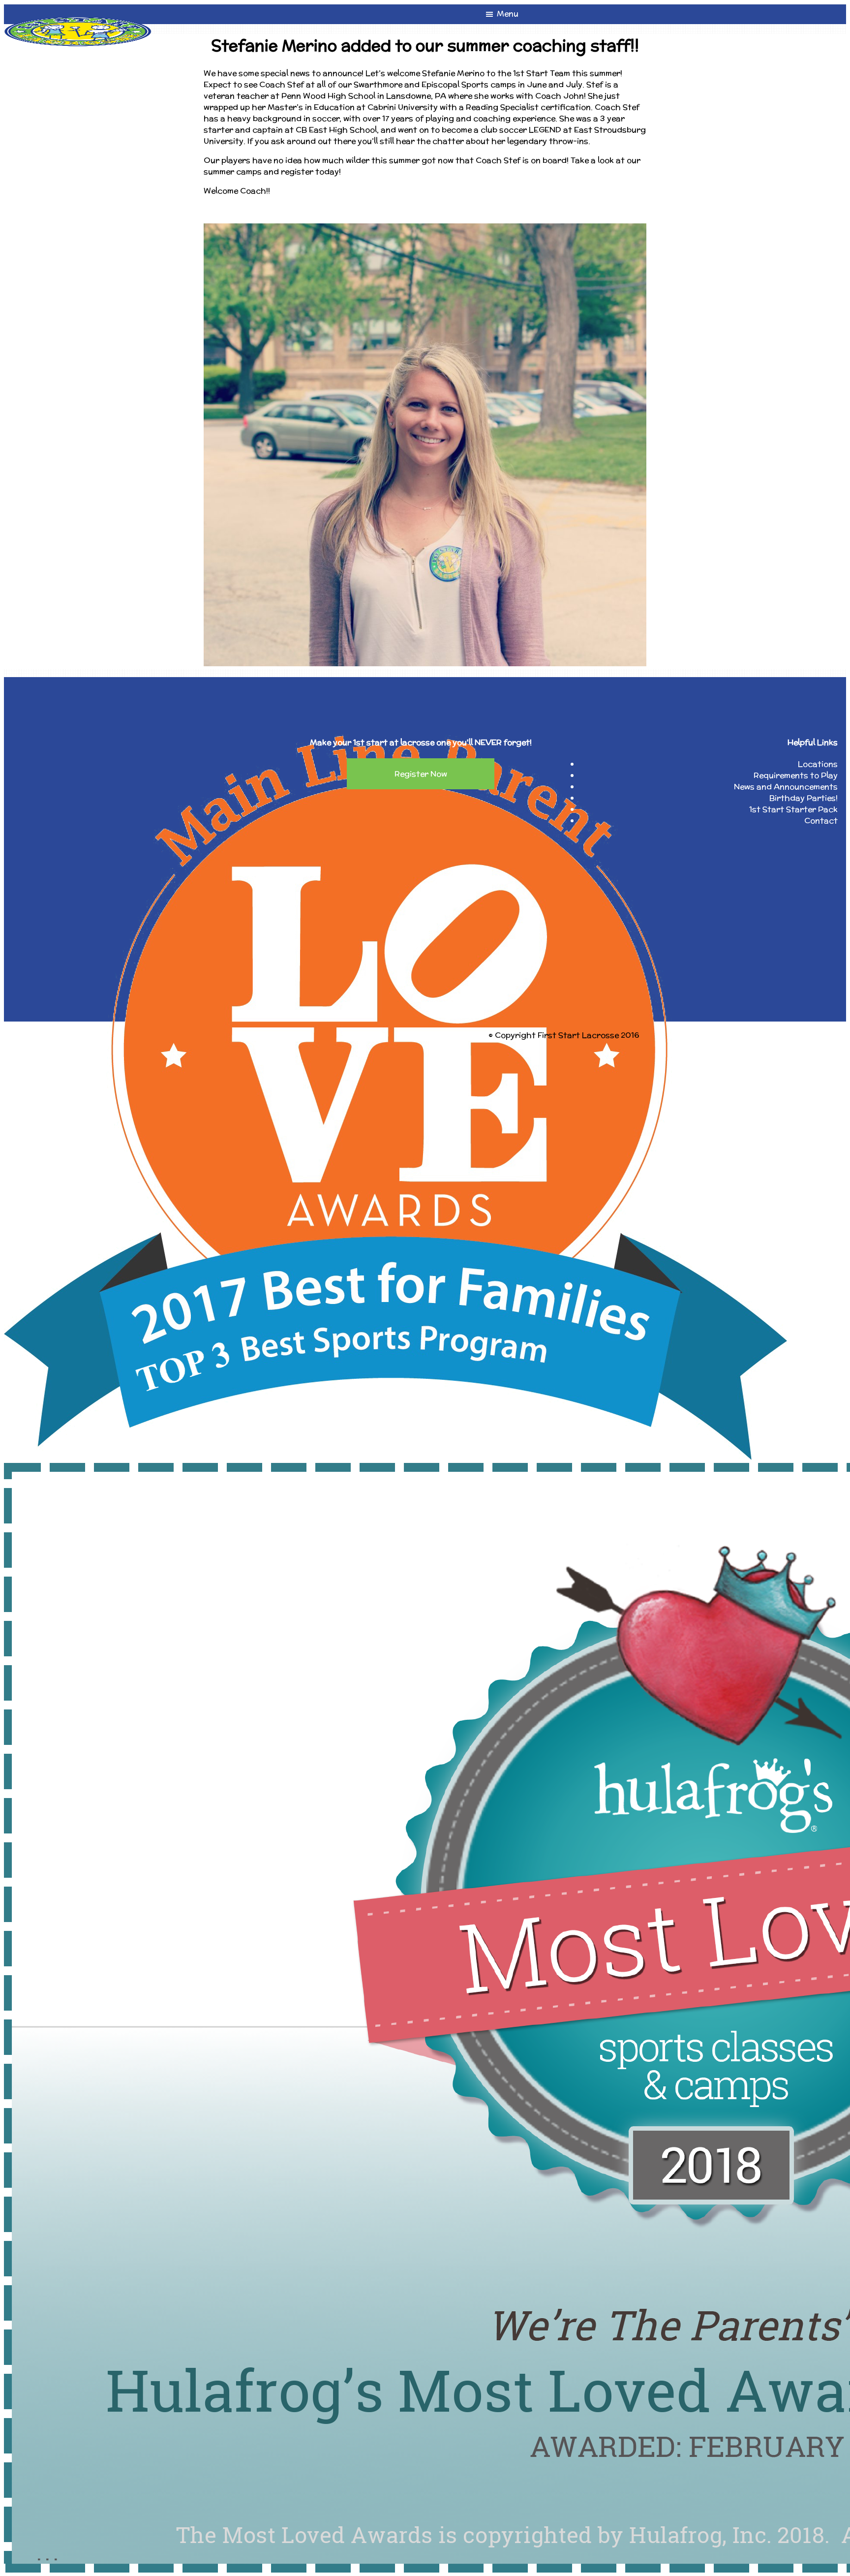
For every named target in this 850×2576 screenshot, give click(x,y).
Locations (818, 764)
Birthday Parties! (804, 798)
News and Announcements (786, 787)
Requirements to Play (796, 775)
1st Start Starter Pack (793, 809)
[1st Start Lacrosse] (78, 22)
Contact (821, 821)
